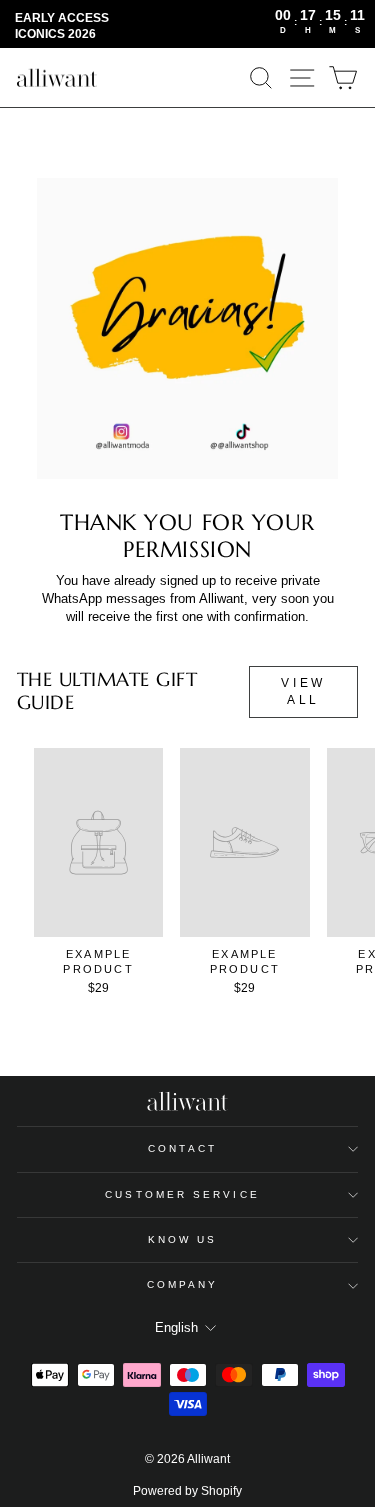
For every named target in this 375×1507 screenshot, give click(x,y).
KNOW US (183, 1239)
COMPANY (183, 1284)
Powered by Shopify (187, 1491)
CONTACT (182, 1148)
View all (303, 691)
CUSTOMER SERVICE (182, 1194)
